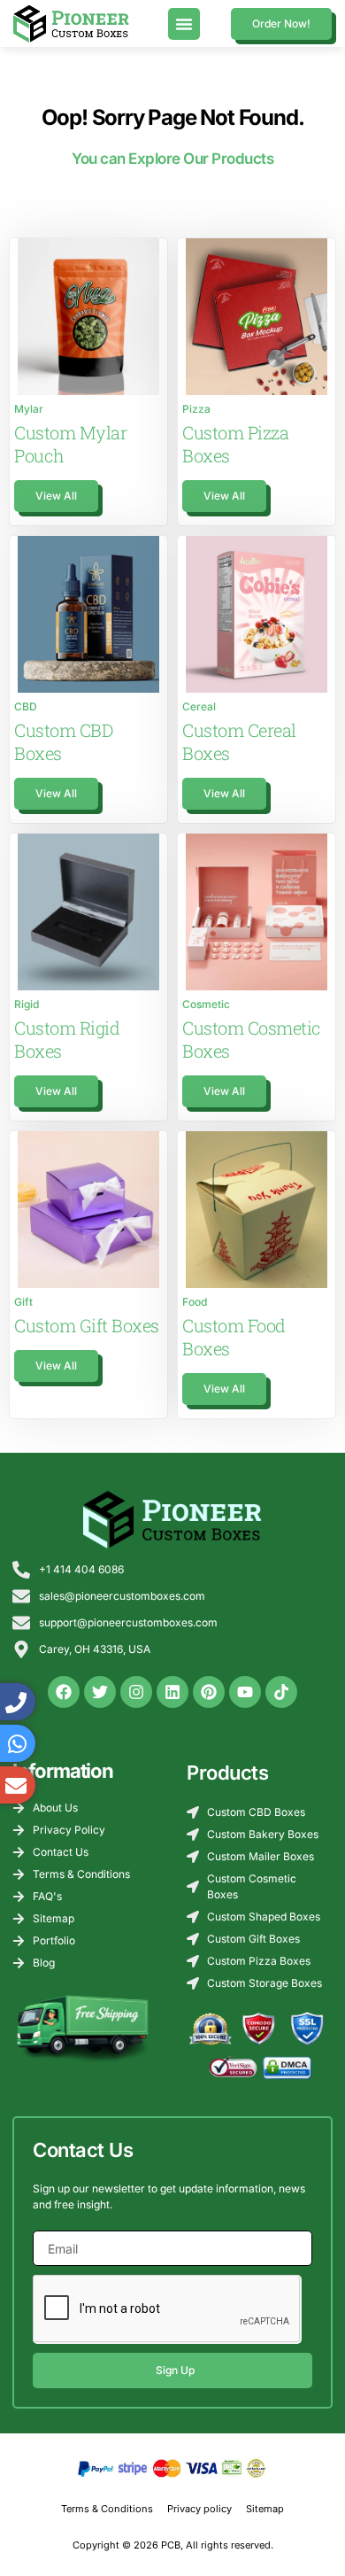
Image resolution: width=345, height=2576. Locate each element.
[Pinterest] (209, 1692)
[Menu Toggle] (184, 24)
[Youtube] (245, 1692)
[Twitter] (100, 1692)
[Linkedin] (172, 1692)
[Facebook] (64, 1692)
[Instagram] (136, 1692)
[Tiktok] (281, 1692)
